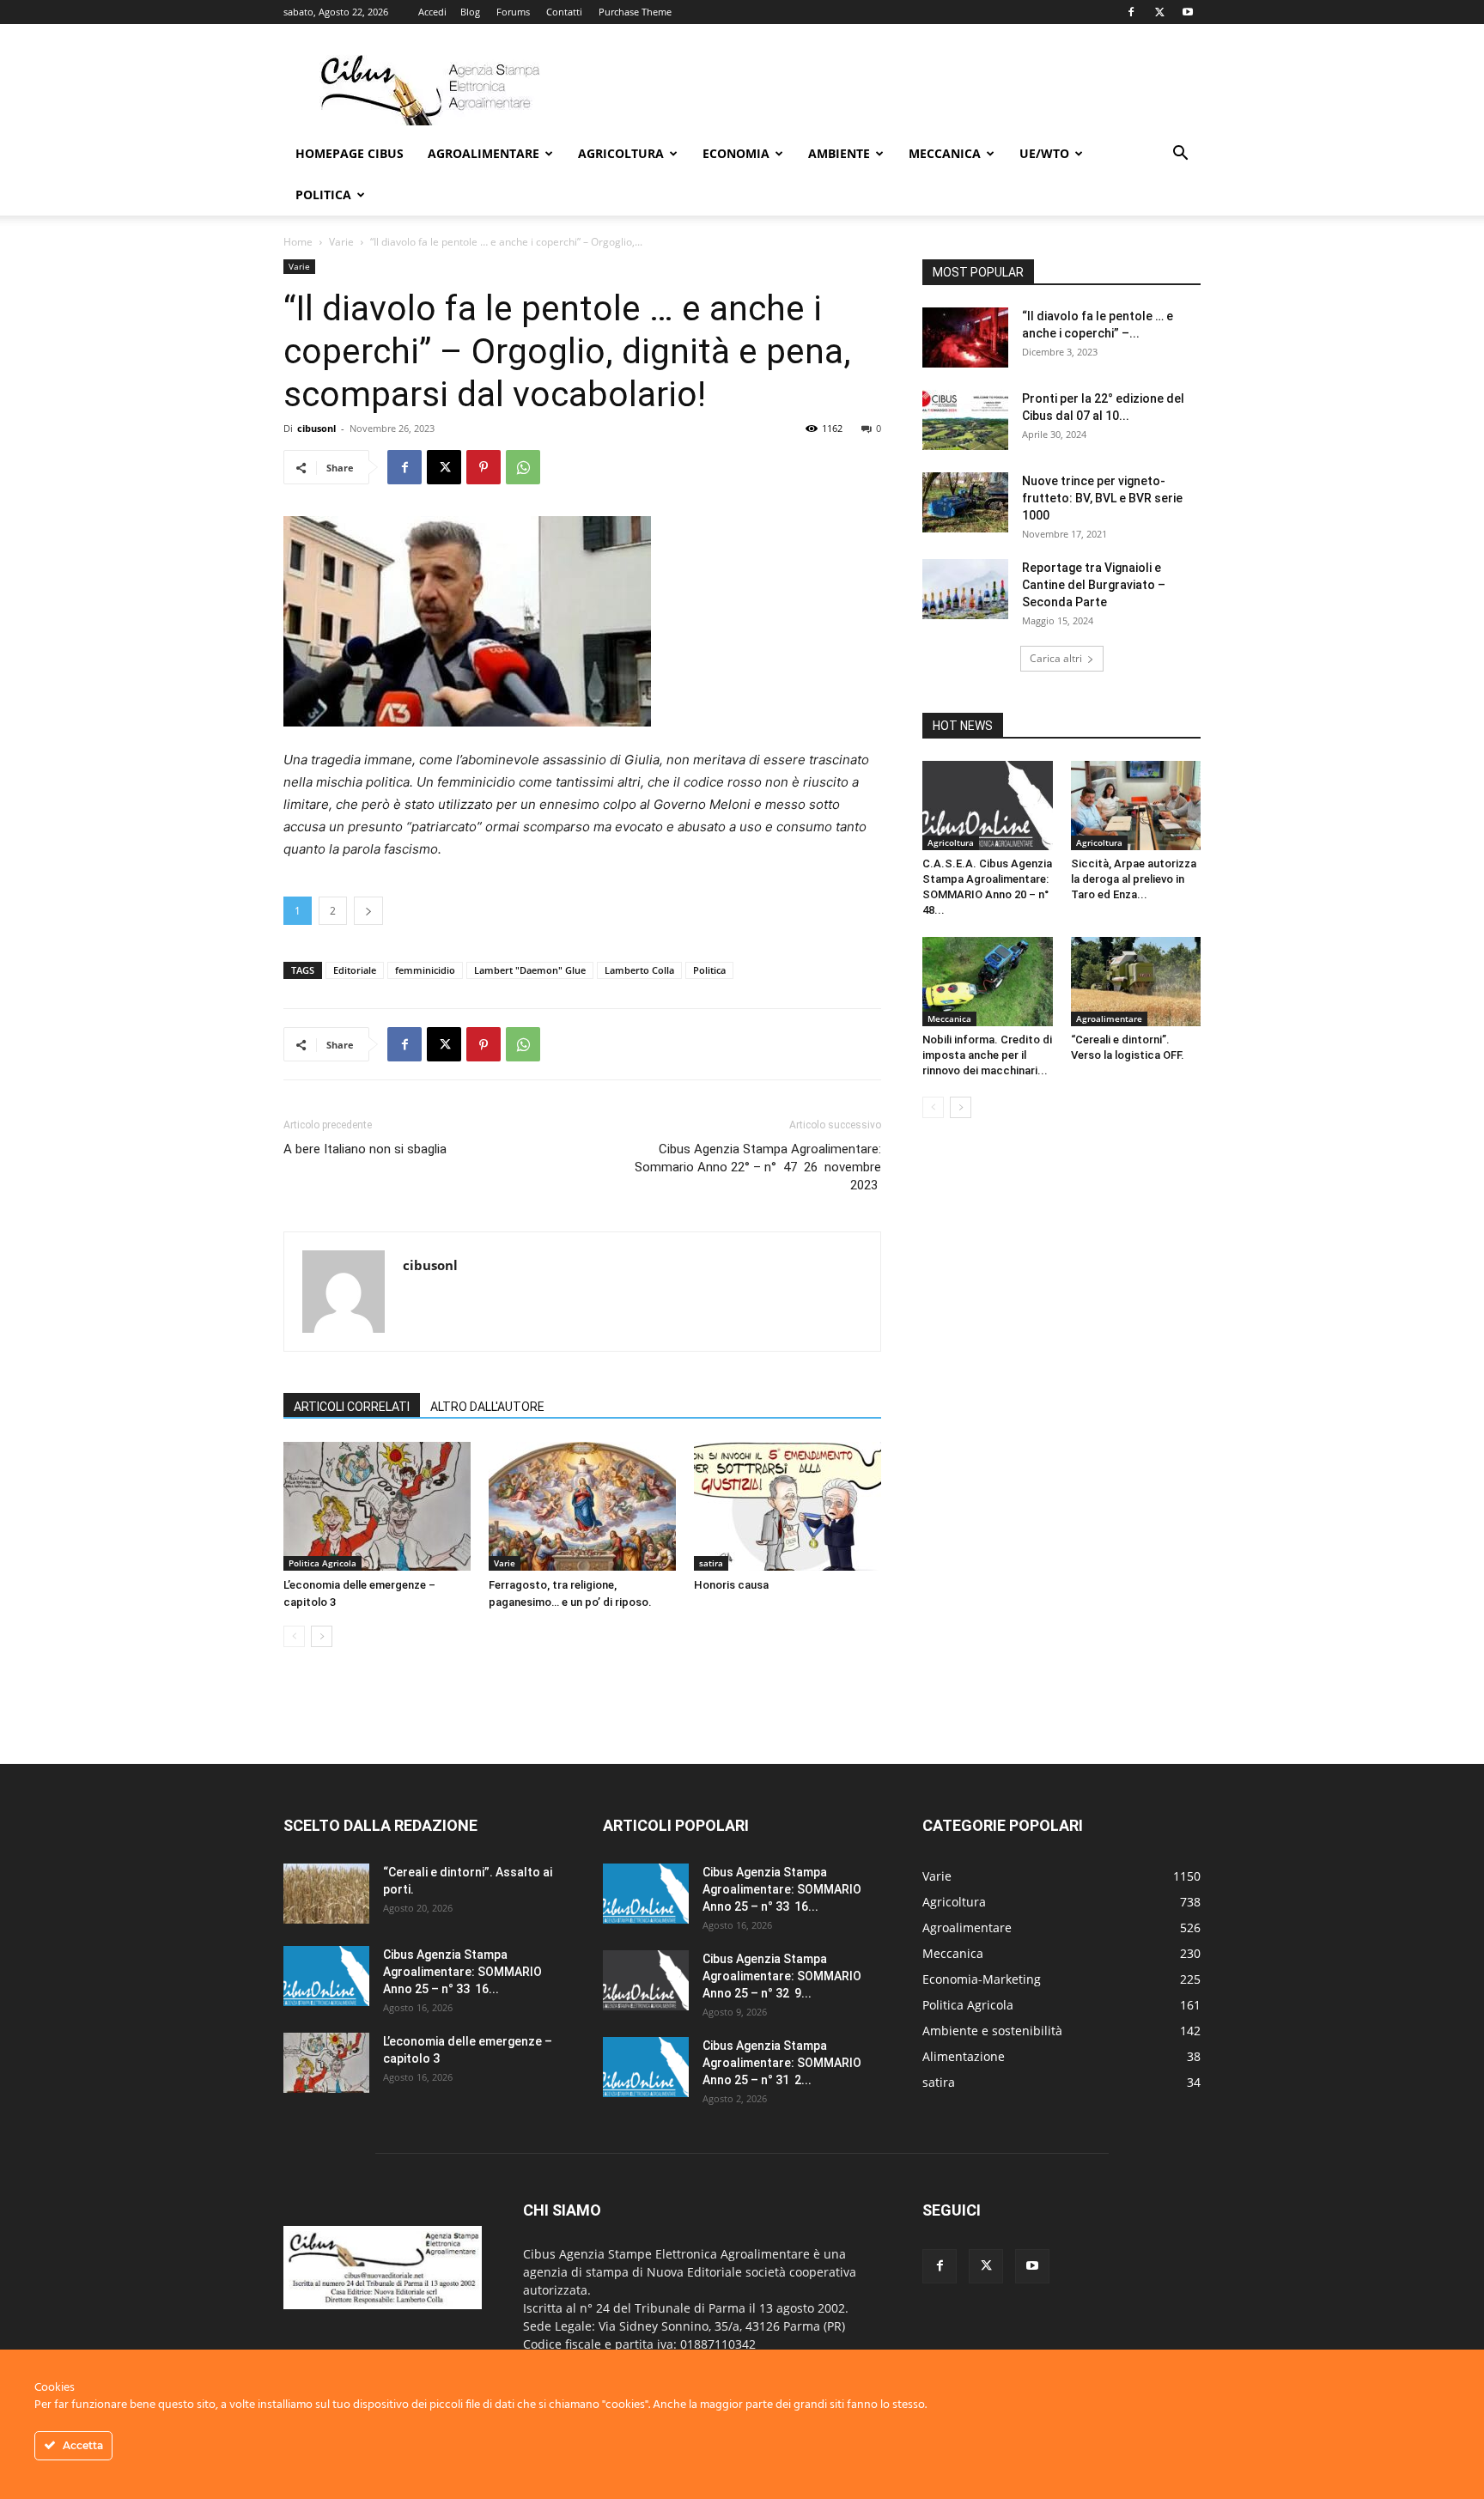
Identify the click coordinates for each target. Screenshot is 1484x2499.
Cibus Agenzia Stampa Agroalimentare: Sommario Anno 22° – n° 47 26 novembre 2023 (758, 1167)
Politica (323, 195)
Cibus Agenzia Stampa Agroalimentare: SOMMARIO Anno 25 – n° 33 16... (462, 1972)
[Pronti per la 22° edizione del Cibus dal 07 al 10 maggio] (965, 420)
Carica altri (1056, 658)
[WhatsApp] (523, 467)
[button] (1180, 155)
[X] (1159, 12)
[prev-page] (294, 1636)
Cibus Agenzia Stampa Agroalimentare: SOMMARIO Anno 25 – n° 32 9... (782, 1976)
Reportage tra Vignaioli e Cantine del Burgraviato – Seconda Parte (1094, 585)
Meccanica (945, 153)
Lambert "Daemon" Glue (530, 970)
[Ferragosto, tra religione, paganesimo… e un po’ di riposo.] (582, 1506)
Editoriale (355, 970)
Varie (341, 242)
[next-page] (322, 1636)
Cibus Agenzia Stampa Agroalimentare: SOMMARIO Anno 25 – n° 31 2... (782, 2063)
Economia (736, 153)
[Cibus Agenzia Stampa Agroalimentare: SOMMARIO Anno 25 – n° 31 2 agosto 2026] (646, 2067)
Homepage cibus (350, 153)
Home (298, 242)
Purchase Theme (635, 12)
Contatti (564, 12)
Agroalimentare (484, 153)
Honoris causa (731, 1585)
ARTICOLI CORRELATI (352, 1407)
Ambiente (839, 153)
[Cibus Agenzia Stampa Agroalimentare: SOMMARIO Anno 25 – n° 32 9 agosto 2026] (646, 1980)
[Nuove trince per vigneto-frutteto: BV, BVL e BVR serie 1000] (965, 502)
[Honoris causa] (788, 1506)
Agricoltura (621, 153)
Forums (513, 12)
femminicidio (425, 970)
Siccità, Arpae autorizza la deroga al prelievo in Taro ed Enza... (1134, 879)
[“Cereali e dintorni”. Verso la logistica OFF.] (1136, 982)
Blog (470, 12)
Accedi (432, 12)
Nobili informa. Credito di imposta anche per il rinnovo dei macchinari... (987, 1055)
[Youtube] (1188, 12)
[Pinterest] (484, 467)
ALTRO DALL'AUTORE (487, 1407)
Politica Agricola (322, 1563)
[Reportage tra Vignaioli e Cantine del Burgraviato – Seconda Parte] (965, 589)
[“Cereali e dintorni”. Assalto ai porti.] (326, 1894)
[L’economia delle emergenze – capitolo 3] (377, 1506)
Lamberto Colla (639, 970)
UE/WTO (1044, 153)
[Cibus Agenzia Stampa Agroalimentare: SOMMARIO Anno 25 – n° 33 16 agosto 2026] (326, 1976)
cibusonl (316, 428)
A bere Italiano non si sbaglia (365, 1149)
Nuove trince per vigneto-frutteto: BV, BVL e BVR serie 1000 (1102, 498)
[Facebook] (1131, 12)
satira (711, 1563)
